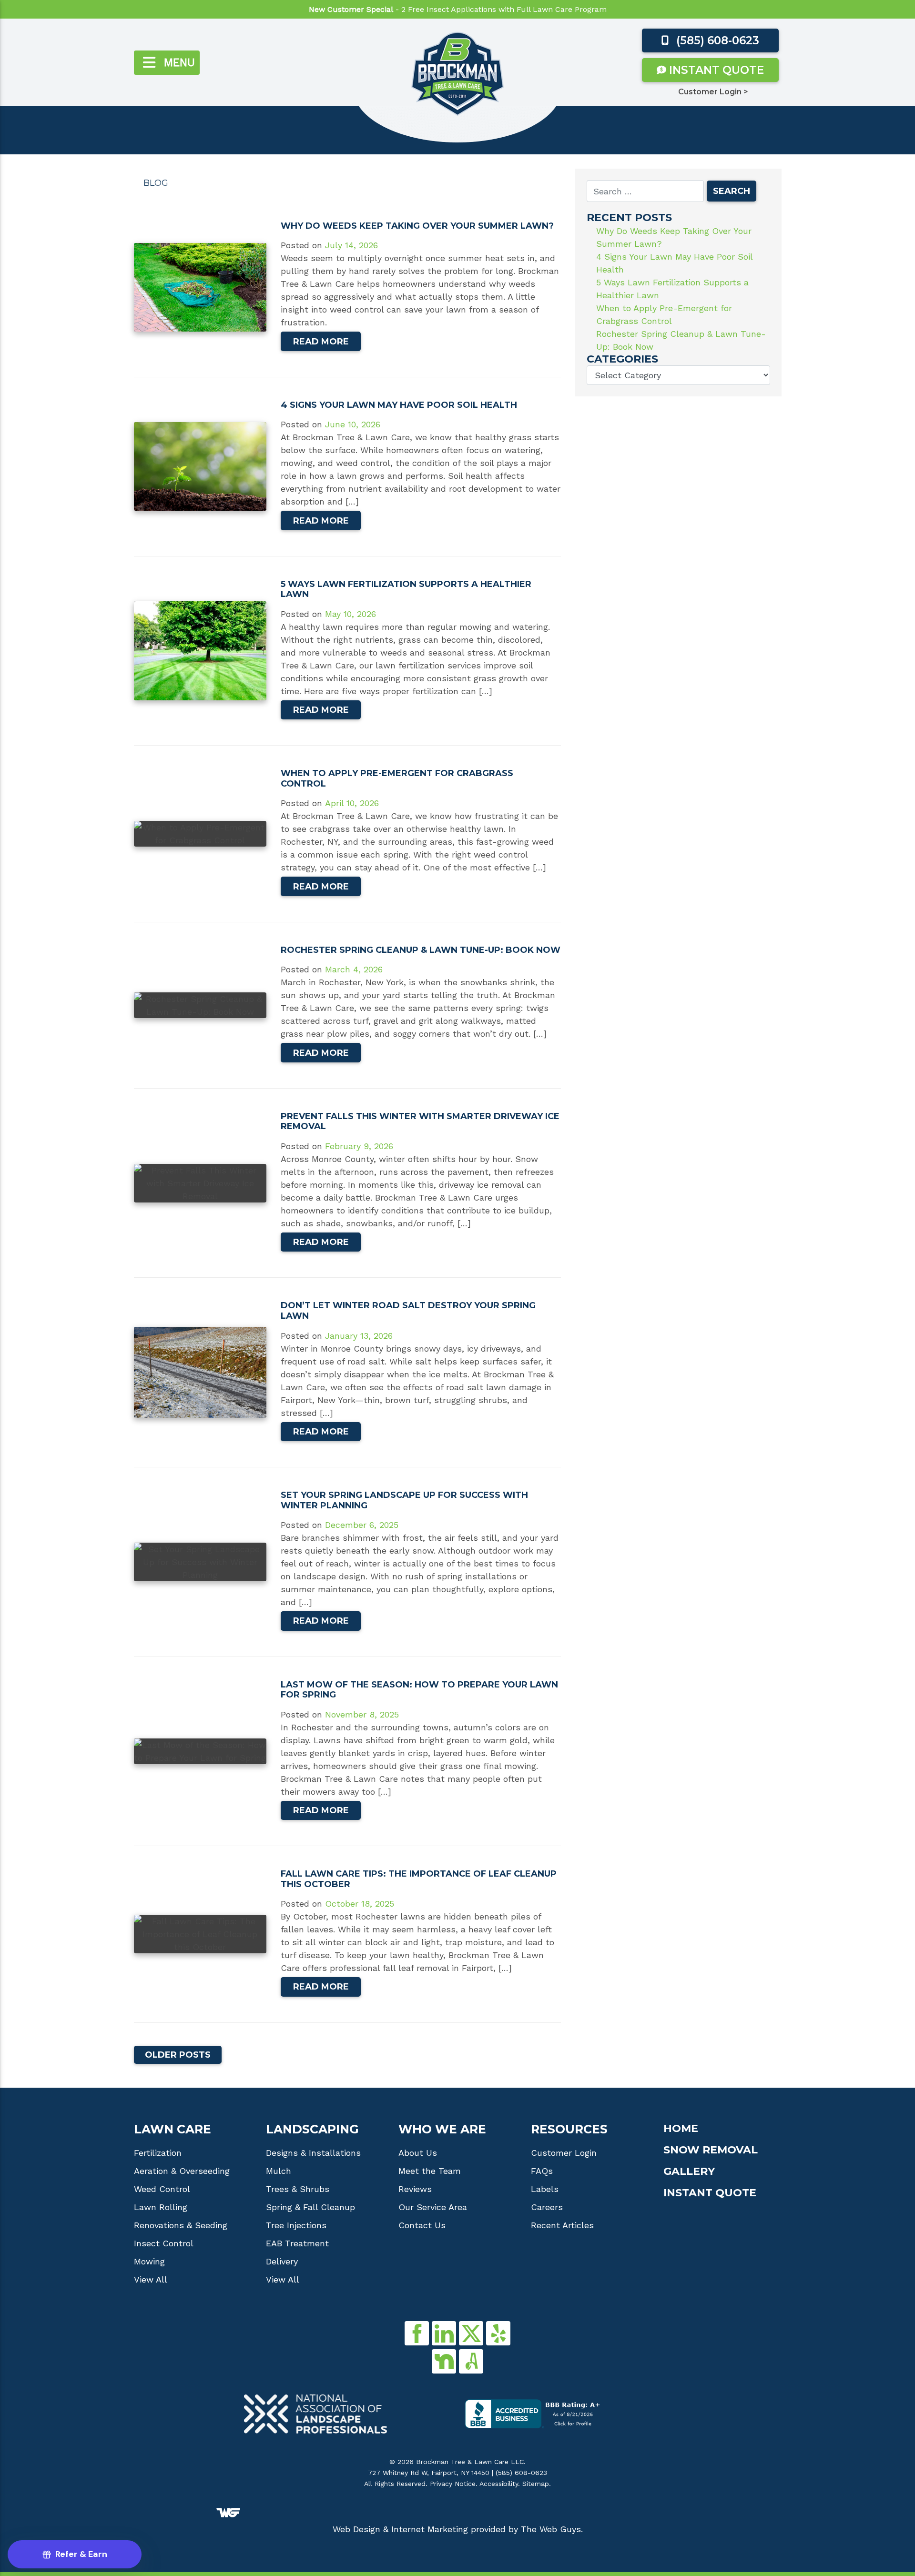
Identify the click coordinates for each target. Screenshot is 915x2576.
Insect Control (164, 2243)
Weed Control (162, 2189)
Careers (547, 2207)
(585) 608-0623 (716, 40)
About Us (418, 2153)
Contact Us (422, 2225)
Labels (545, 2189)
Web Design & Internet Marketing (400, 2529)
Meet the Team (430, 2171)
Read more (321, 342)
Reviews (415, 2189)
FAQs (542, 2171)
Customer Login (564, 2153)
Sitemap (536, 2484)
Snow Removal (711, 2150)
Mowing (149, 2262)
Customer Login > (713, 92)
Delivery (282, 2262)
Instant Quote (715, 70)
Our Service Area (433, 2207)
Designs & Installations (313, 2153)
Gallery (689, 2172)
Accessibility (499, 2484)
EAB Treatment (297, 2243)
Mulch (279, 2171)
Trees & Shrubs (298, 2189)
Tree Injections (296, 2225)
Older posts (178, 2055)
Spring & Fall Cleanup (310, 2207)
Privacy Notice (453, 2484)
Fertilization (158, 2153)
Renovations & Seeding (181, 2225)
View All (151, 2280)
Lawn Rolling (161, 2207)
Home (681, 2129)
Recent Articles (562, 2225)
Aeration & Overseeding (182, 2171)
